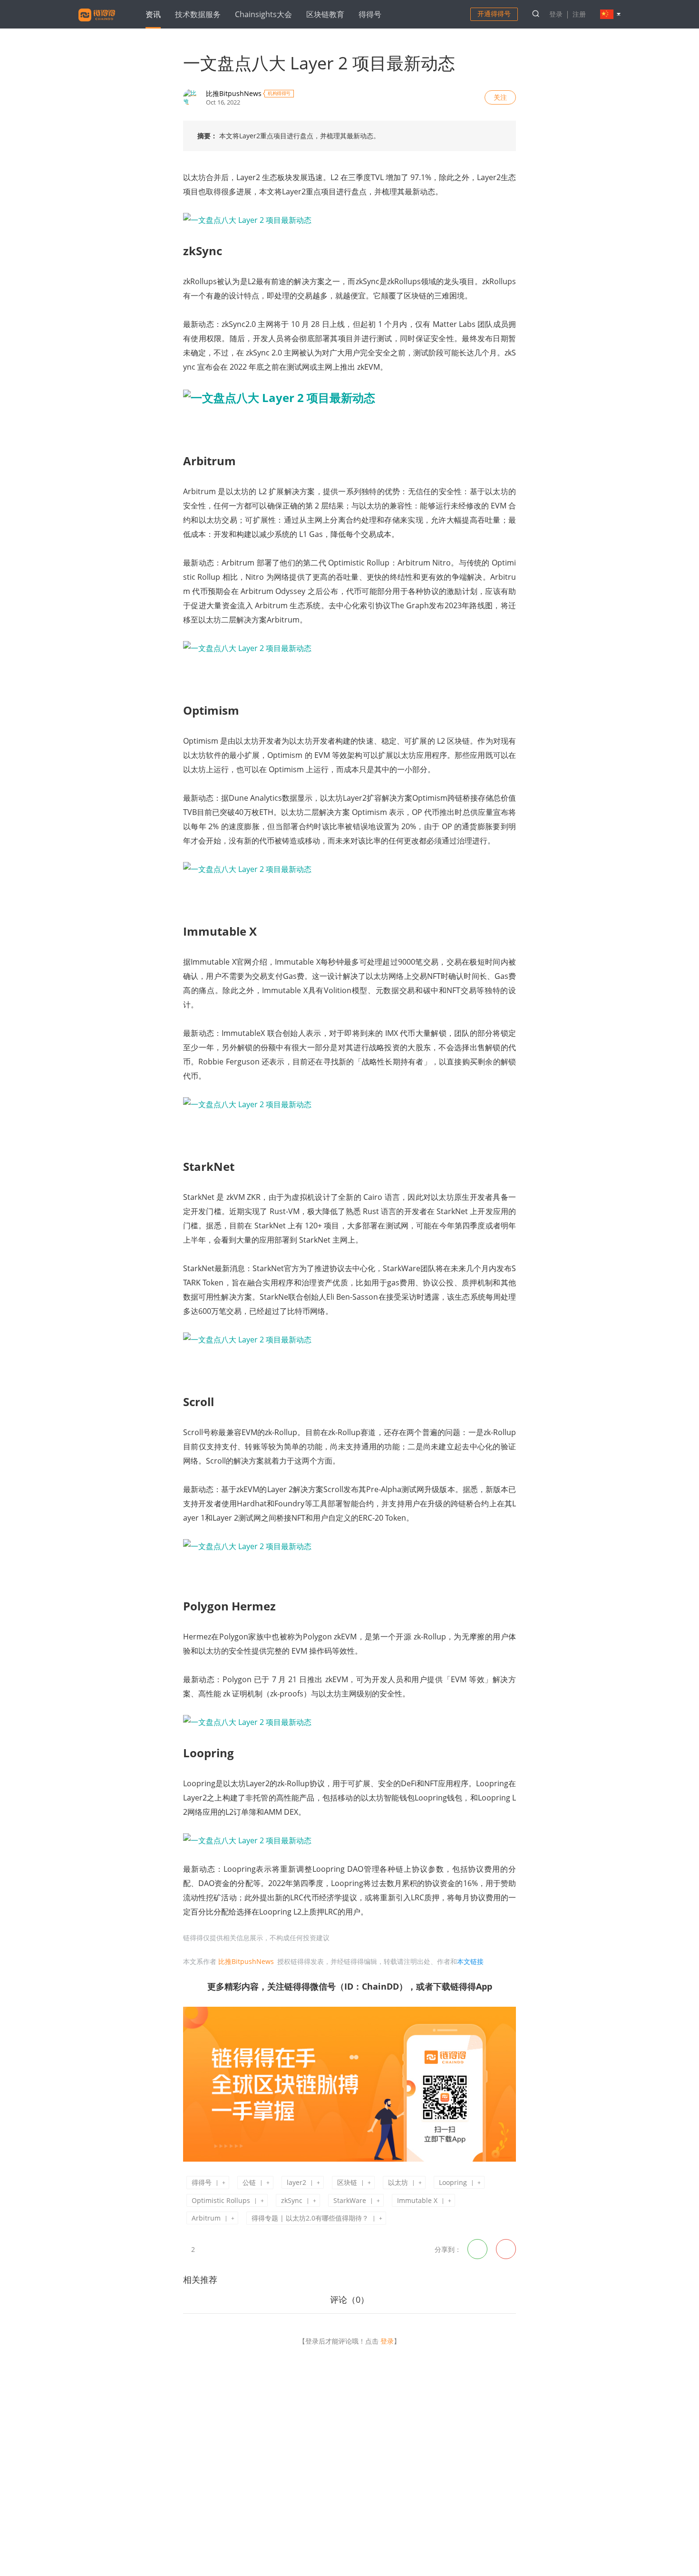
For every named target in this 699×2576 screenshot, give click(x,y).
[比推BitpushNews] (192, 97)
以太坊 (398, 2182)
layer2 (296, 2182)
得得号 (370, 14)
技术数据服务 (198, 14)
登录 (556, 14)
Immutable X (417, 2200)
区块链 (347, 2182)
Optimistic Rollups (221, 2200)
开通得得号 (494, 14)
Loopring (453, 2182)
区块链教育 (325, 14)
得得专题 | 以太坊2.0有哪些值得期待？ (310, 2218)
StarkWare (350, 2200)
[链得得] (97, 23)
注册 (579, 14)
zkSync (292, 2200)
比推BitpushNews (234, 93)
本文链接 (470, 1961)
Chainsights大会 (263, 14)
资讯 (153, 14)
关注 (500, 97)
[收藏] (207, 2249)
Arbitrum (206, 2218)
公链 (249, 2182)
